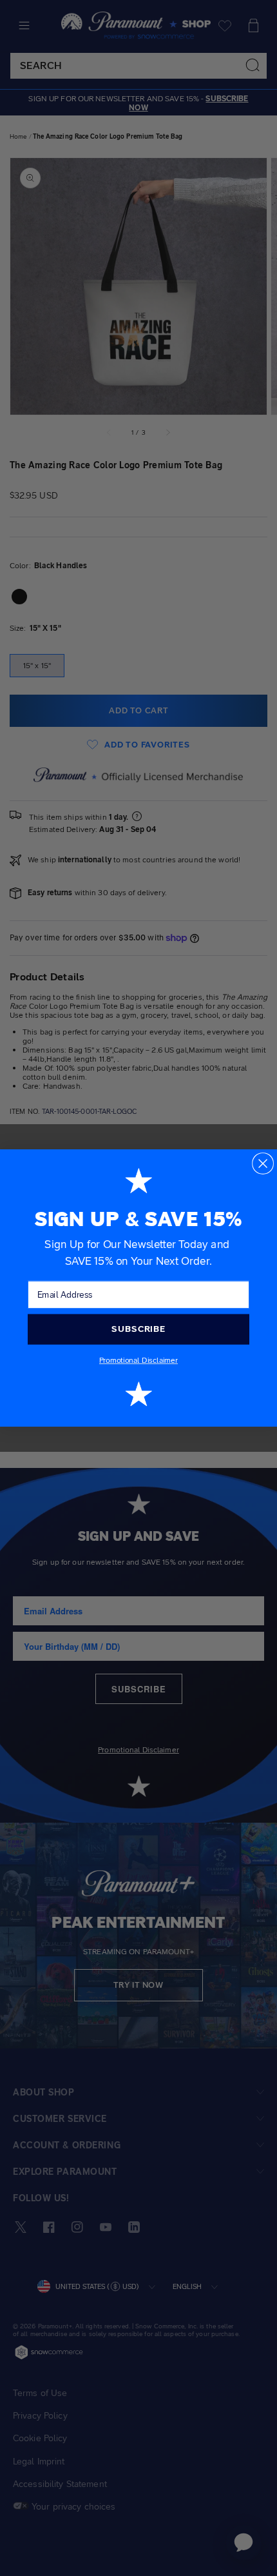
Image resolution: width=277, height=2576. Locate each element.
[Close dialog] (263, 1164)
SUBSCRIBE (138, 1329)
